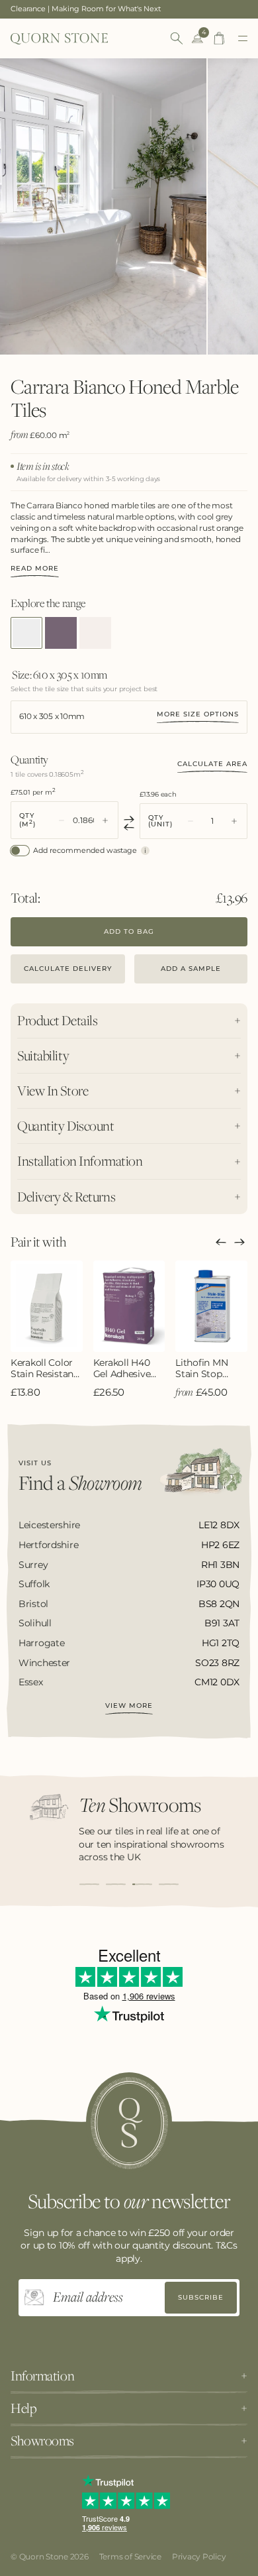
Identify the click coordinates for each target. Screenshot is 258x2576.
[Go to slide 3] (142, 1884)
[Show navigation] (243, 38)
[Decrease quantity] (62, 820)
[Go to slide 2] (116, 1884)
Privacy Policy (199, 2556)
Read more (35, 569)
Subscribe (201, 2297)
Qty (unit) (160, 821)
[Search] (177, 38)
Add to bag (129, 931)
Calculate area (212, 764)
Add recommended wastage (85, 851)
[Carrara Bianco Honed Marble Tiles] (26, 633)
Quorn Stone (44, 2556)
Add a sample (191, 969)
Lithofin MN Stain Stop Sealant (201, 1369)
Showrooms (42, 2441)
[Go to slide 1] (89, 1884)
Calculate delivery (68, 969)
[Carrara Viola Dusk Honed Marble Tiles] (61, 633)
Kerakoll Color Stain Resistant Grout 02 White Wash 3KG (45, 1369)
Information (42, 2376)
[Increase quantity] (105, 820)
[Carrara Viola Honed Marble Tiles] (95, 633)
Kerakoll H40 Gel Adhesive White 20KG (122, 1369)
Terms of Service (130, 2556)
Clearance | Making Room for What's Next (86, 9)
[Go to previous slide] (221, 1242)
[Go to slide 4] (169, 1884)
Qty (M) (27, 820)
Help (23, 2408)
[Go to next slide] (239, 1242)
